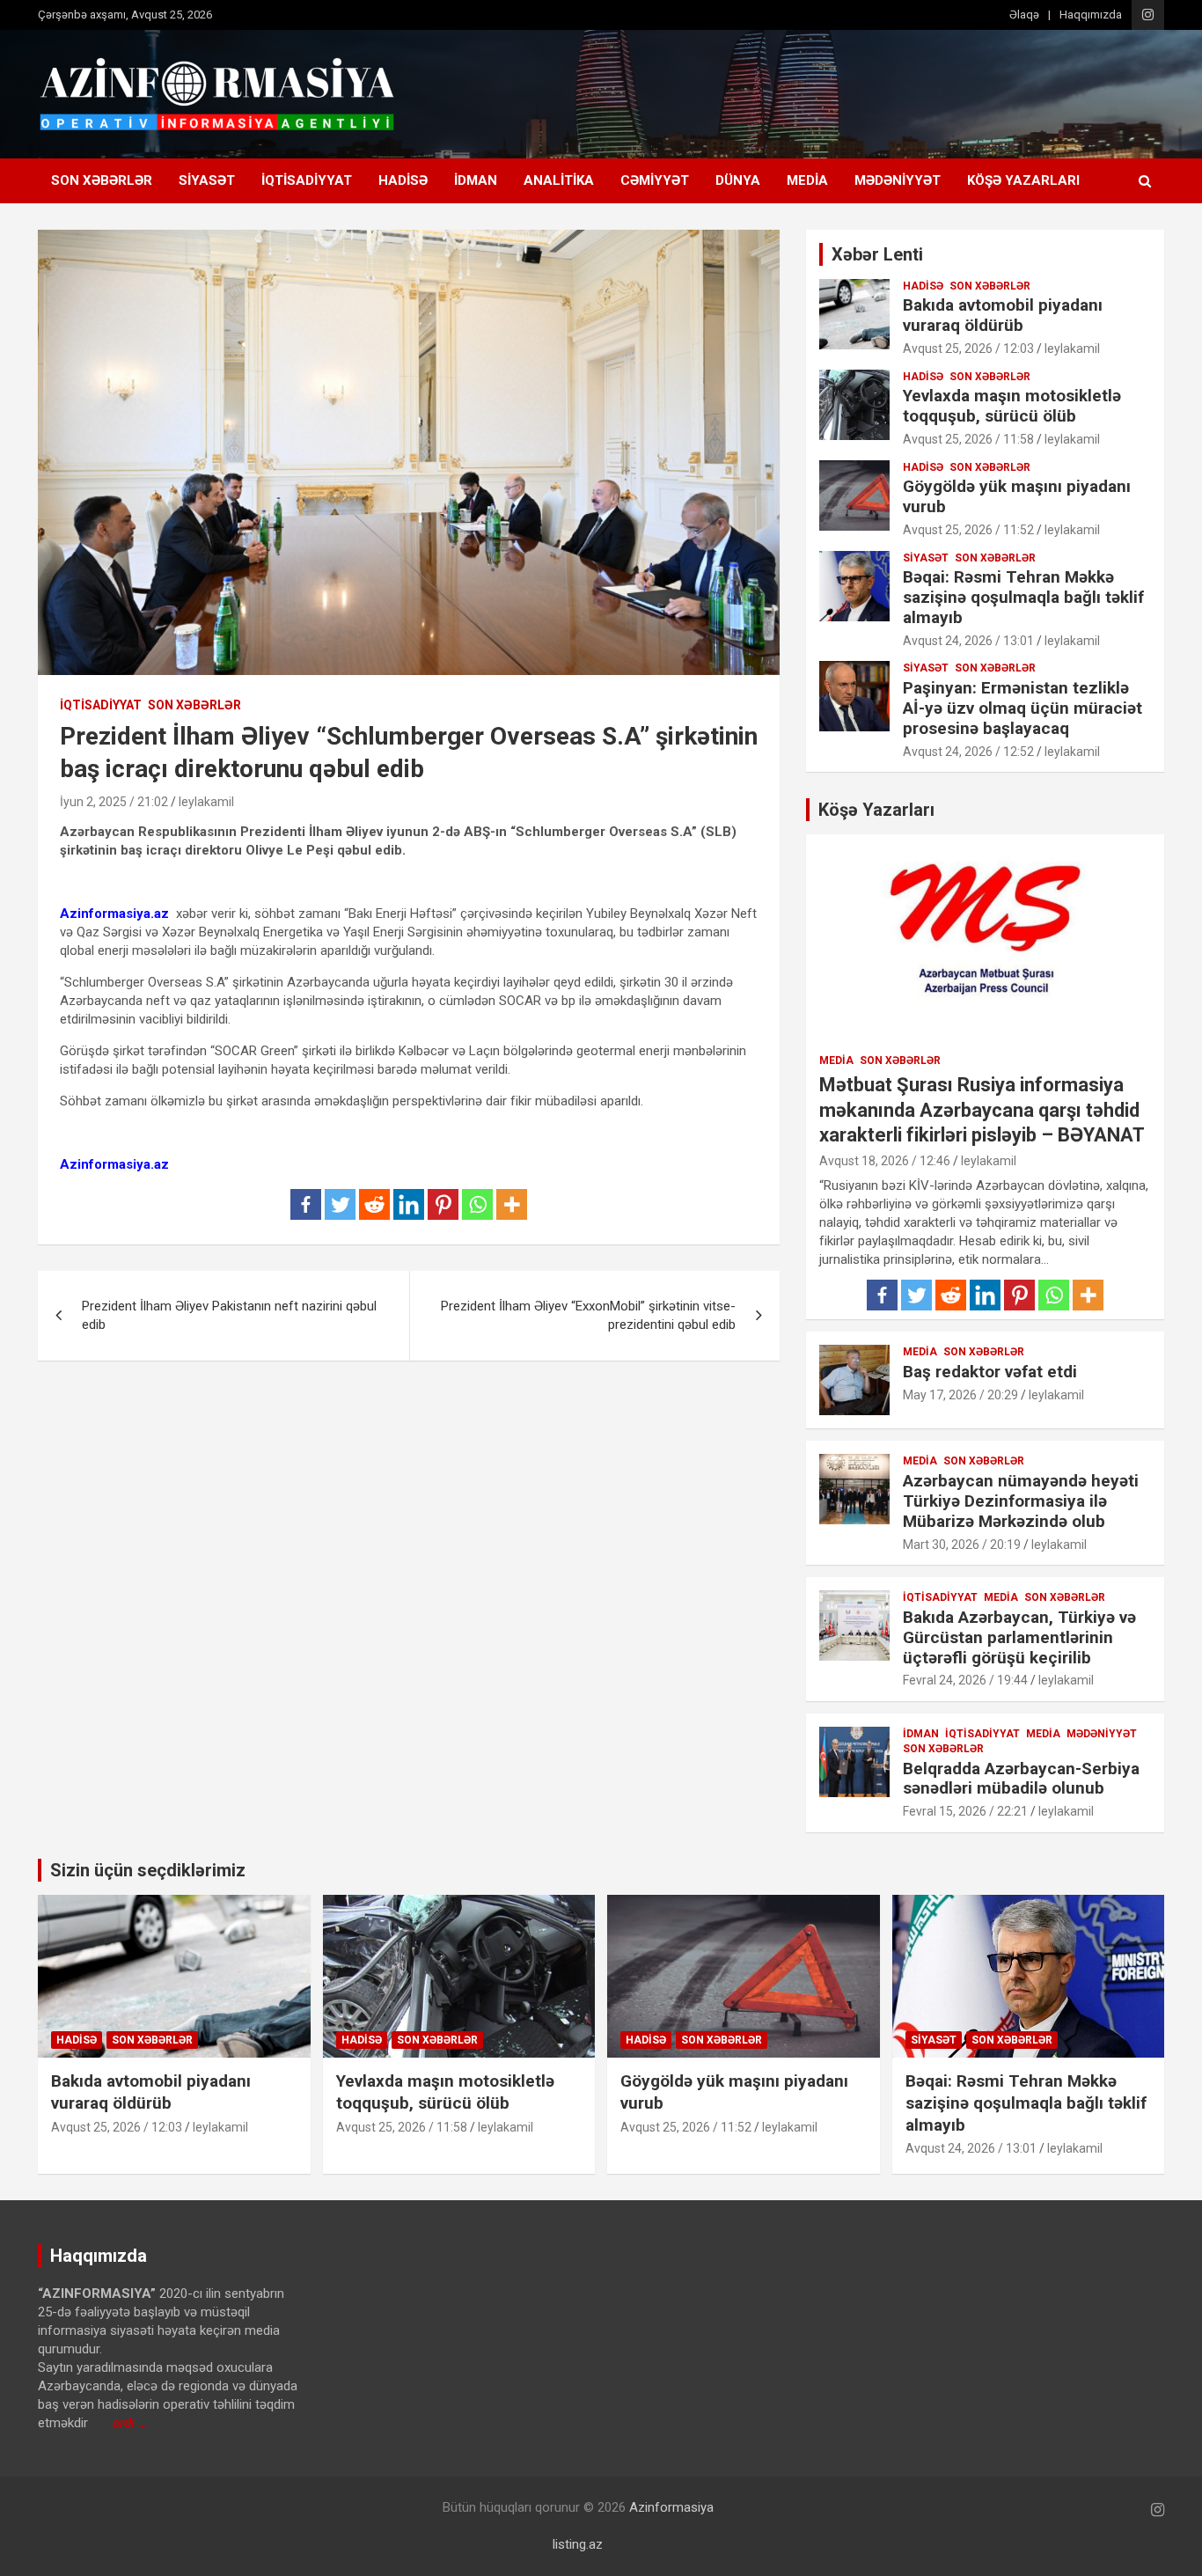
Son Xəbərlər (102, 180)
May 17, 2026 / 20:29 (960, 1395)
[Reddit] (374, 1204)
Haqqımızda (1091, 15)
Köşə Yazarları (1023, 180)
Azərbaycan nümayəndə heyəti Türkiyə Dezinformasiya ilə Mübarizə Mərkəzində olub (1021, 1501)
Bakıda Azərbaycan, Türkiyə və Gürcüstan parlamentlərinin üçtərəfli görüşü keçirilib (1019, 1637)
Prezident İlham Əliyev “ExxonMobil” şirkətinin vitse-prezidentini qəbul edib (588, 1315)
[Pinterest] (443, 1204)
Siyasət (207, 180)
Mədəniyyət (898, 180)
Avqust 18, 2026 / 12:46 (885, 1161)
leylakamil (206, 802)
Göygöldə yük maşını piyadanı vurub (1017, 496)
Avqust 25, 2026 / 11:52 (968, 530)
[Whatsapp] (477, 1204)
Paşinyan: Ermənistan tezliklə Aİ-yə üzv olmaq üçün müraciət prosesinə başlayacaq (1022, 708)
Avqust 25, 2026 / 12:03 (968, 349)
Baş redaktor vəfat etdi (990, 1372)
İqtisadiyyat (307, 180)
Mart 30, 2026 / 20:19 (962, 1545)
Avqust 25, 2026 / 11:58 (968, 439)
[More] (512, 1204)
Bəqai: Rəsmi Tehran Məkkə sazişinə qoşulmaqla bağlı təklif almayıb (1023, 597)
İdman (476, 180)
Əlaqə (1024, 15)
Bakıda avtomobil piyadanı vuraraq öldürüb (1003, 315)
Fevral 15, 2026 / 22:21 (965, 1811)
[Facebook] (306, 1204)
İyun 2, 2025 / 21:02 (114, 802)
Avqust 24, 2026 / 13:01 (968, 641)
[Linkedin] (409, 1204)
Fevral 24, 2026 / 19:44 (965, 1680)
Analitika (559, 180)
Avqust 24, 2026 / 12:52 (968, 752)
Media (807, 180)
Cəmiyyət (655, 180)
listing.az (578, 2544)
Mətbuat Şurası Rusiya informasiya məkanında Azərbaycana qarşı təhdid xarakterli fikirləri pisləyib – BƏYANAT (982, 1110)
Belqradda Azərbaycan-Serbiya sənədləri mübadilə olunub (1021, 1779)
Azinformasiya (671, 2507)
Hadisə (403, 180)
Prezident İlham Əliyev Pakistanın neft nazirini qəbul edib (229, 1315)
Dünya (738, 180)
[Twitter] (340, 1204)
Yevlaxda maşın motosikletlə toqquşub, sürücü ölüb (1012, 406)
